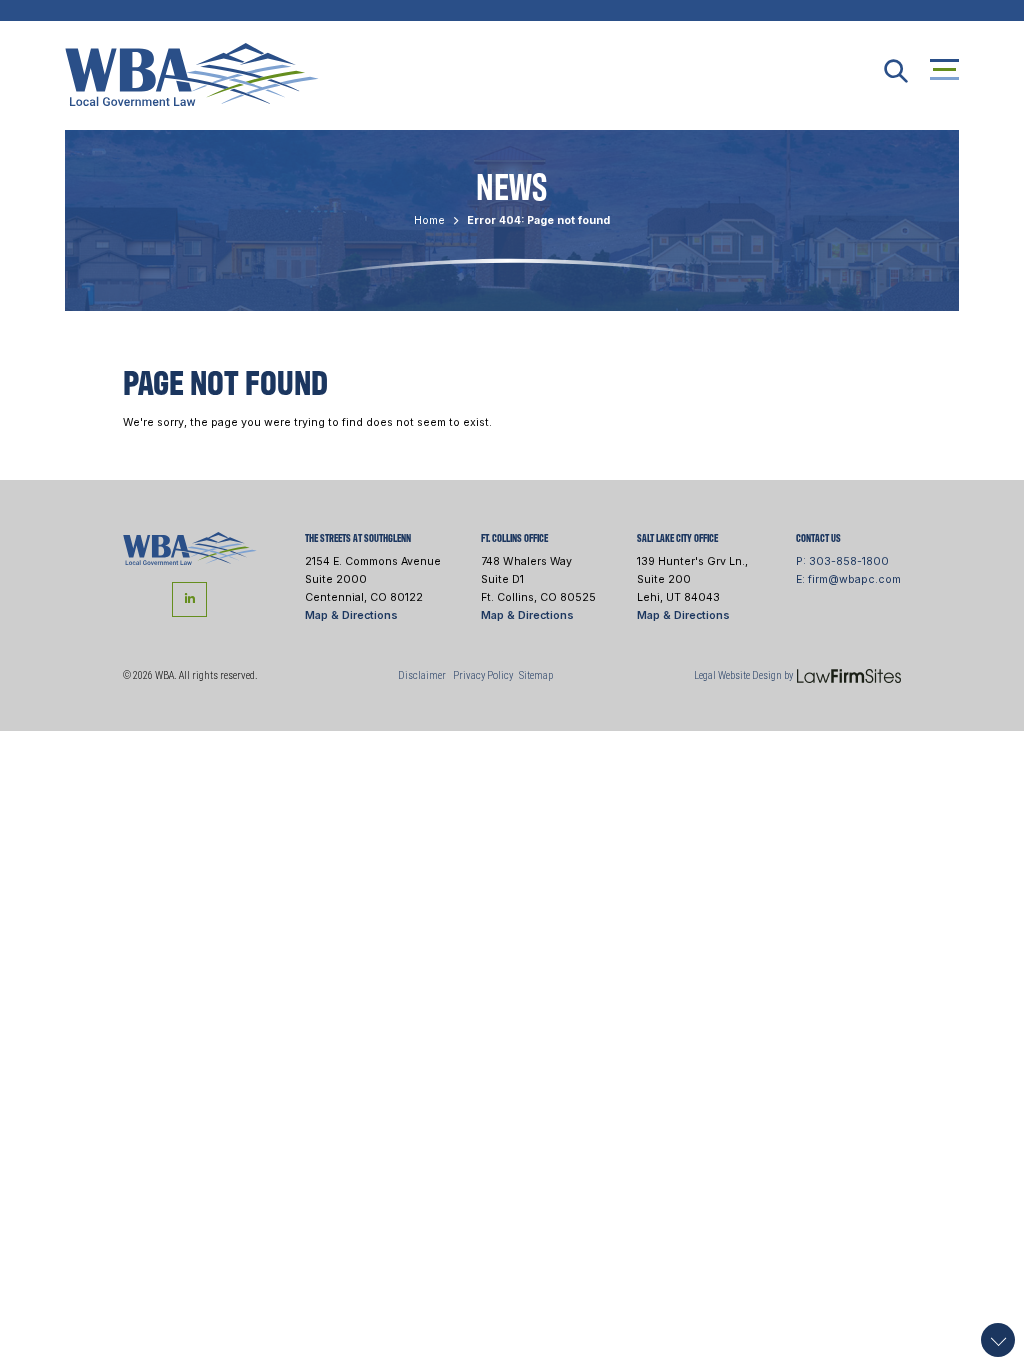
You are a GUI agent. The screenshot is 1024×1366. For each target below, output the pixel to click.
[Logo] (190, 547)
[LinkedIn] (189, 599)
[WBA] (192, 73)
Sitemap (536, 675)
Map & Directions (351, 615)
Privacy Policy (483, 675)
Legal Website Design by (743, 675)
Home (429, 220)
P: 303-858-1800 (842, 561)
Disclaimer (422, 675)
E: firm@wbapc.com (848, 579)
